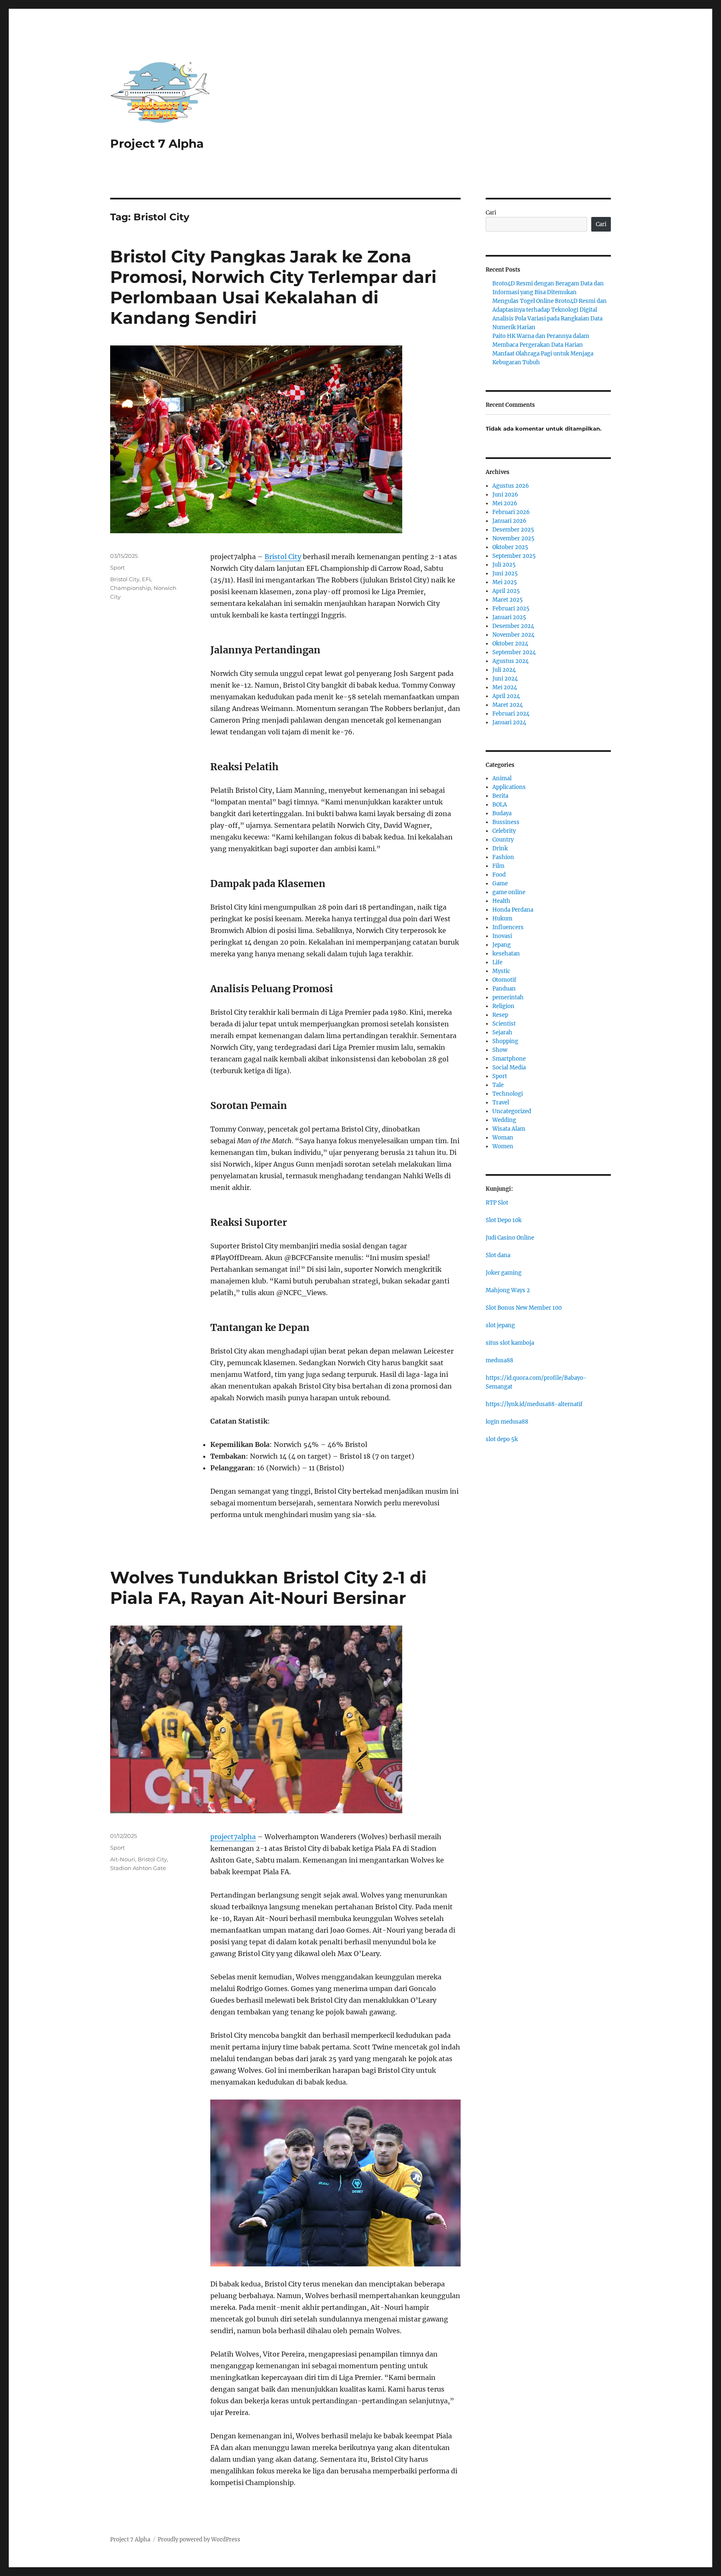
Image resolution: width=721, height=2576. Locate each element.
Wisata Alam (509, 1129)
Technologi (508, 1094)
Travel (501, 1103)
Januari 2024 (509, 722)
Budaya (502, 813)
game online (509, 892)
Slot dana (498, 1255)
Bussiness (506, 822)
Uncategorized (512, 1111)
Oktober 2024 (510, 644)
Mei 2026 (505, 503)
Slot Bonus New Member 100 (524, 1308)
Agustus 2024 (510, 661)
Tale (498, 1085)
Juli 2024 (504, 670)
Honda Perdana (513, 910)
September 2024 (514, 652)
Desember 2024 (513, 626)
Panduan (504, 989)
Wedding (504, 1120)
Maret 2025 (508, 600)
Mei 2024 (505, 687)
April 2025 (506, 591)
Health (501, 901)
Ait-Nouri (123, 1859)
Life (497, 962)
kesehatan (506, 954)
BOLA (500, 805)
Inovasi (502, 936)
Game (500, 883)
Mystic (501, 971)
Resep (500, 1015)
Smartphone (509, 1059)
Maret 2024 (508, 705)
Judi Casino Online (510, 1238)
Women (503, 1146)
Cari (491, 213)
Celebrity (504, 831)
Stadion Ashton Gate (138, 1868)
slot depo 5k (502, 1439)
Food (499, 875)
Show (500, 1050)
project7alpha (233, 1837)
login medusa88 (507, 1422)
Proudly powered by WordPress (199, 2539)
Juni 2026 (505, 495)
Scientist (504, 1024)
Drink (500, 848)
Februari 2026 (511, 512)
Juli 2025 (504, 565)
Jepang (502, 945)
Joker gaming (504, 1273)
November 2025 (513, 538)
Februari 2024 (511, 714)
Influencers (508, 927)
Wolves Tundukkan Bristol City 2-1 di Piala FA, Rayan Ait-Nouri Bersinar (268, 1588)
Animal (502, 778)
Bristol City (283, 557)
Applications (509, 787)
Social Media (509, 1067)
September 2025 (514, 556)
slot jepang (500, 1325)
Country (503, 840)
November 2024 (513, 635)
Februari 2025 (511, 609)
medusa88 (499, 1360)
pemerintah (508, 997)
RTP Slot (497, 1203)
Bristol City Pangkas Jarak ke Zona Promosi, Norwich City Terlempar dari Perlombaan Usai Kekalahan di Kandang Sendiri (273, 287)
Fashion (503, 857)
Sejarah (502, 1032)
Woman (503, 1138)
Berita (500, 796)
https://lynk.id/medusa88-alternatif (534, 1404)
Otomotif (504, 980)
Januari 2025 (509, 617)
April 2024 (506, 696)
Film (498, 866)
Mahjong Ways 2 (508, 1290)
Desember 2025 (513, 530)
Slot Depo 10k (504, 1220)
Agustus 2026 (511, 486)
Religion (503, 1006)
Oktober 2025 (510, 547)
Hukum (502, 919)
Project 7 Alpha (157, 144)
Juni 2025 (505, 573)
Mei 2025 (505, 582)
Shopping (505, 1041)
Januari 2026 (509, 521)
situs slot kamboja (510, 1343)
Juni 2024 (505, 679)
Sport (117, 567)
